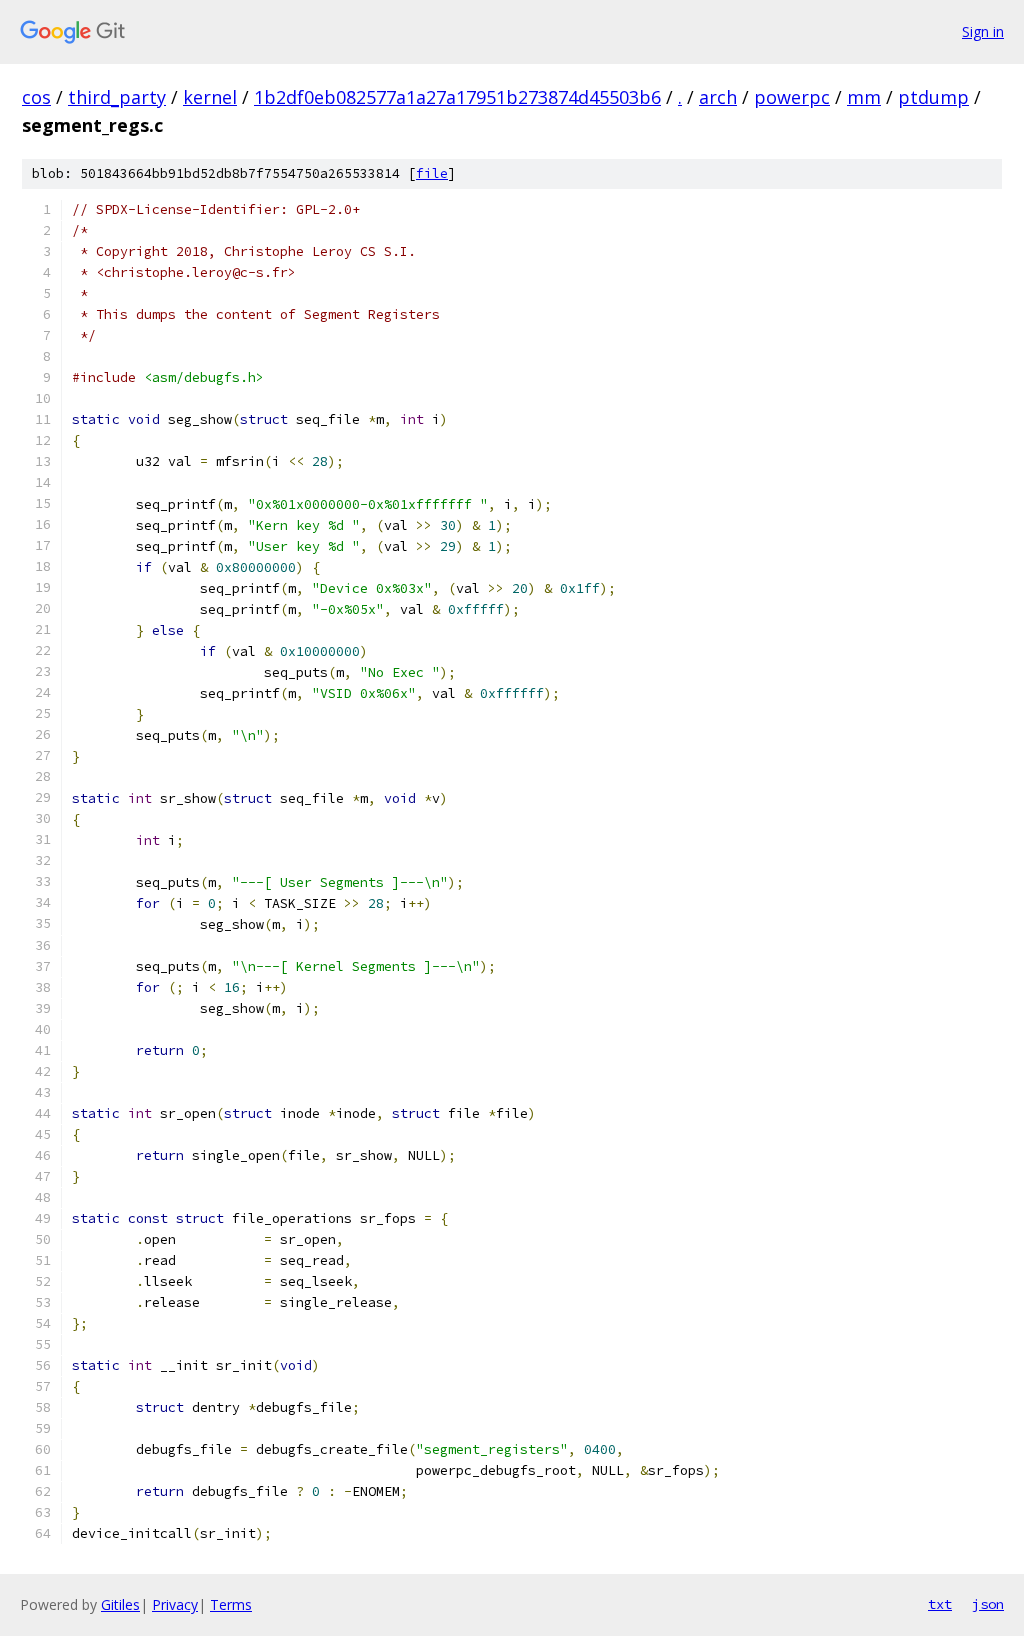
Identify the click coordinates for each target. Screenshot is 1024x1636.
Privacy (175, 1604)
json (988, 1604)
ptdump (933, 97)
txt (940, 1604)
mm (864, 97)
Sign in (983, 31)
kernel (210, 97)
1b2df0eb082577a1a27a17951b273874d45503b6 (457, 97)
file (432, 173)
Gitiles (120, 1604)
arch (718, 97)
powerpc (792, 97)
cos (36, 97)
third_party (117, 97)
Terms (231, 1604)
